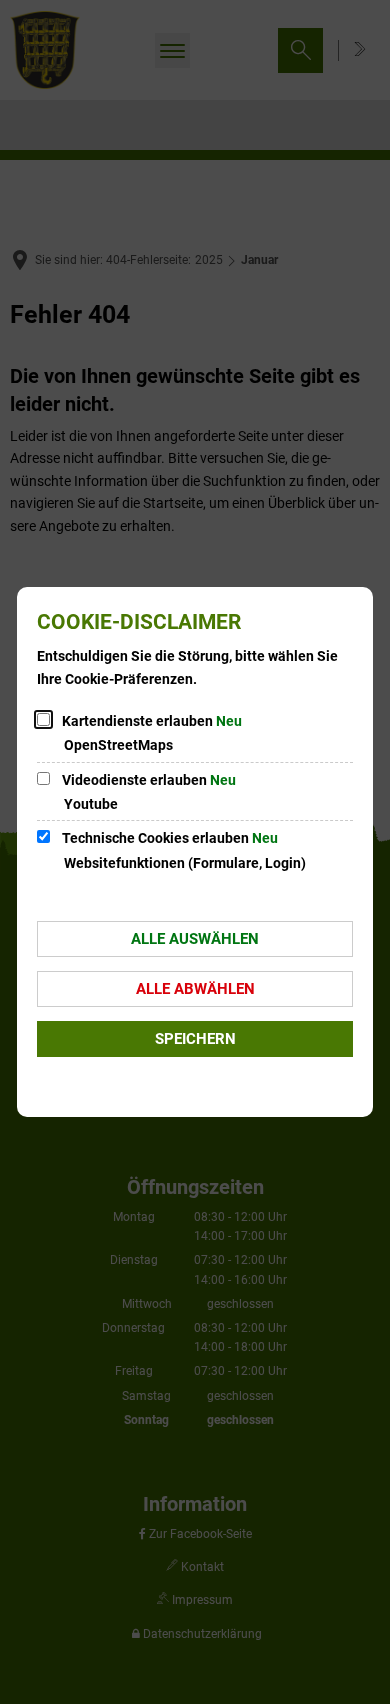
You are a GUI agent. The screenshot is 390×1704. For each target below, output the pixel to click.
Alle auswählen (195, 939)
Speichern (195, 1039)
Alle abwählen (195, 989)
